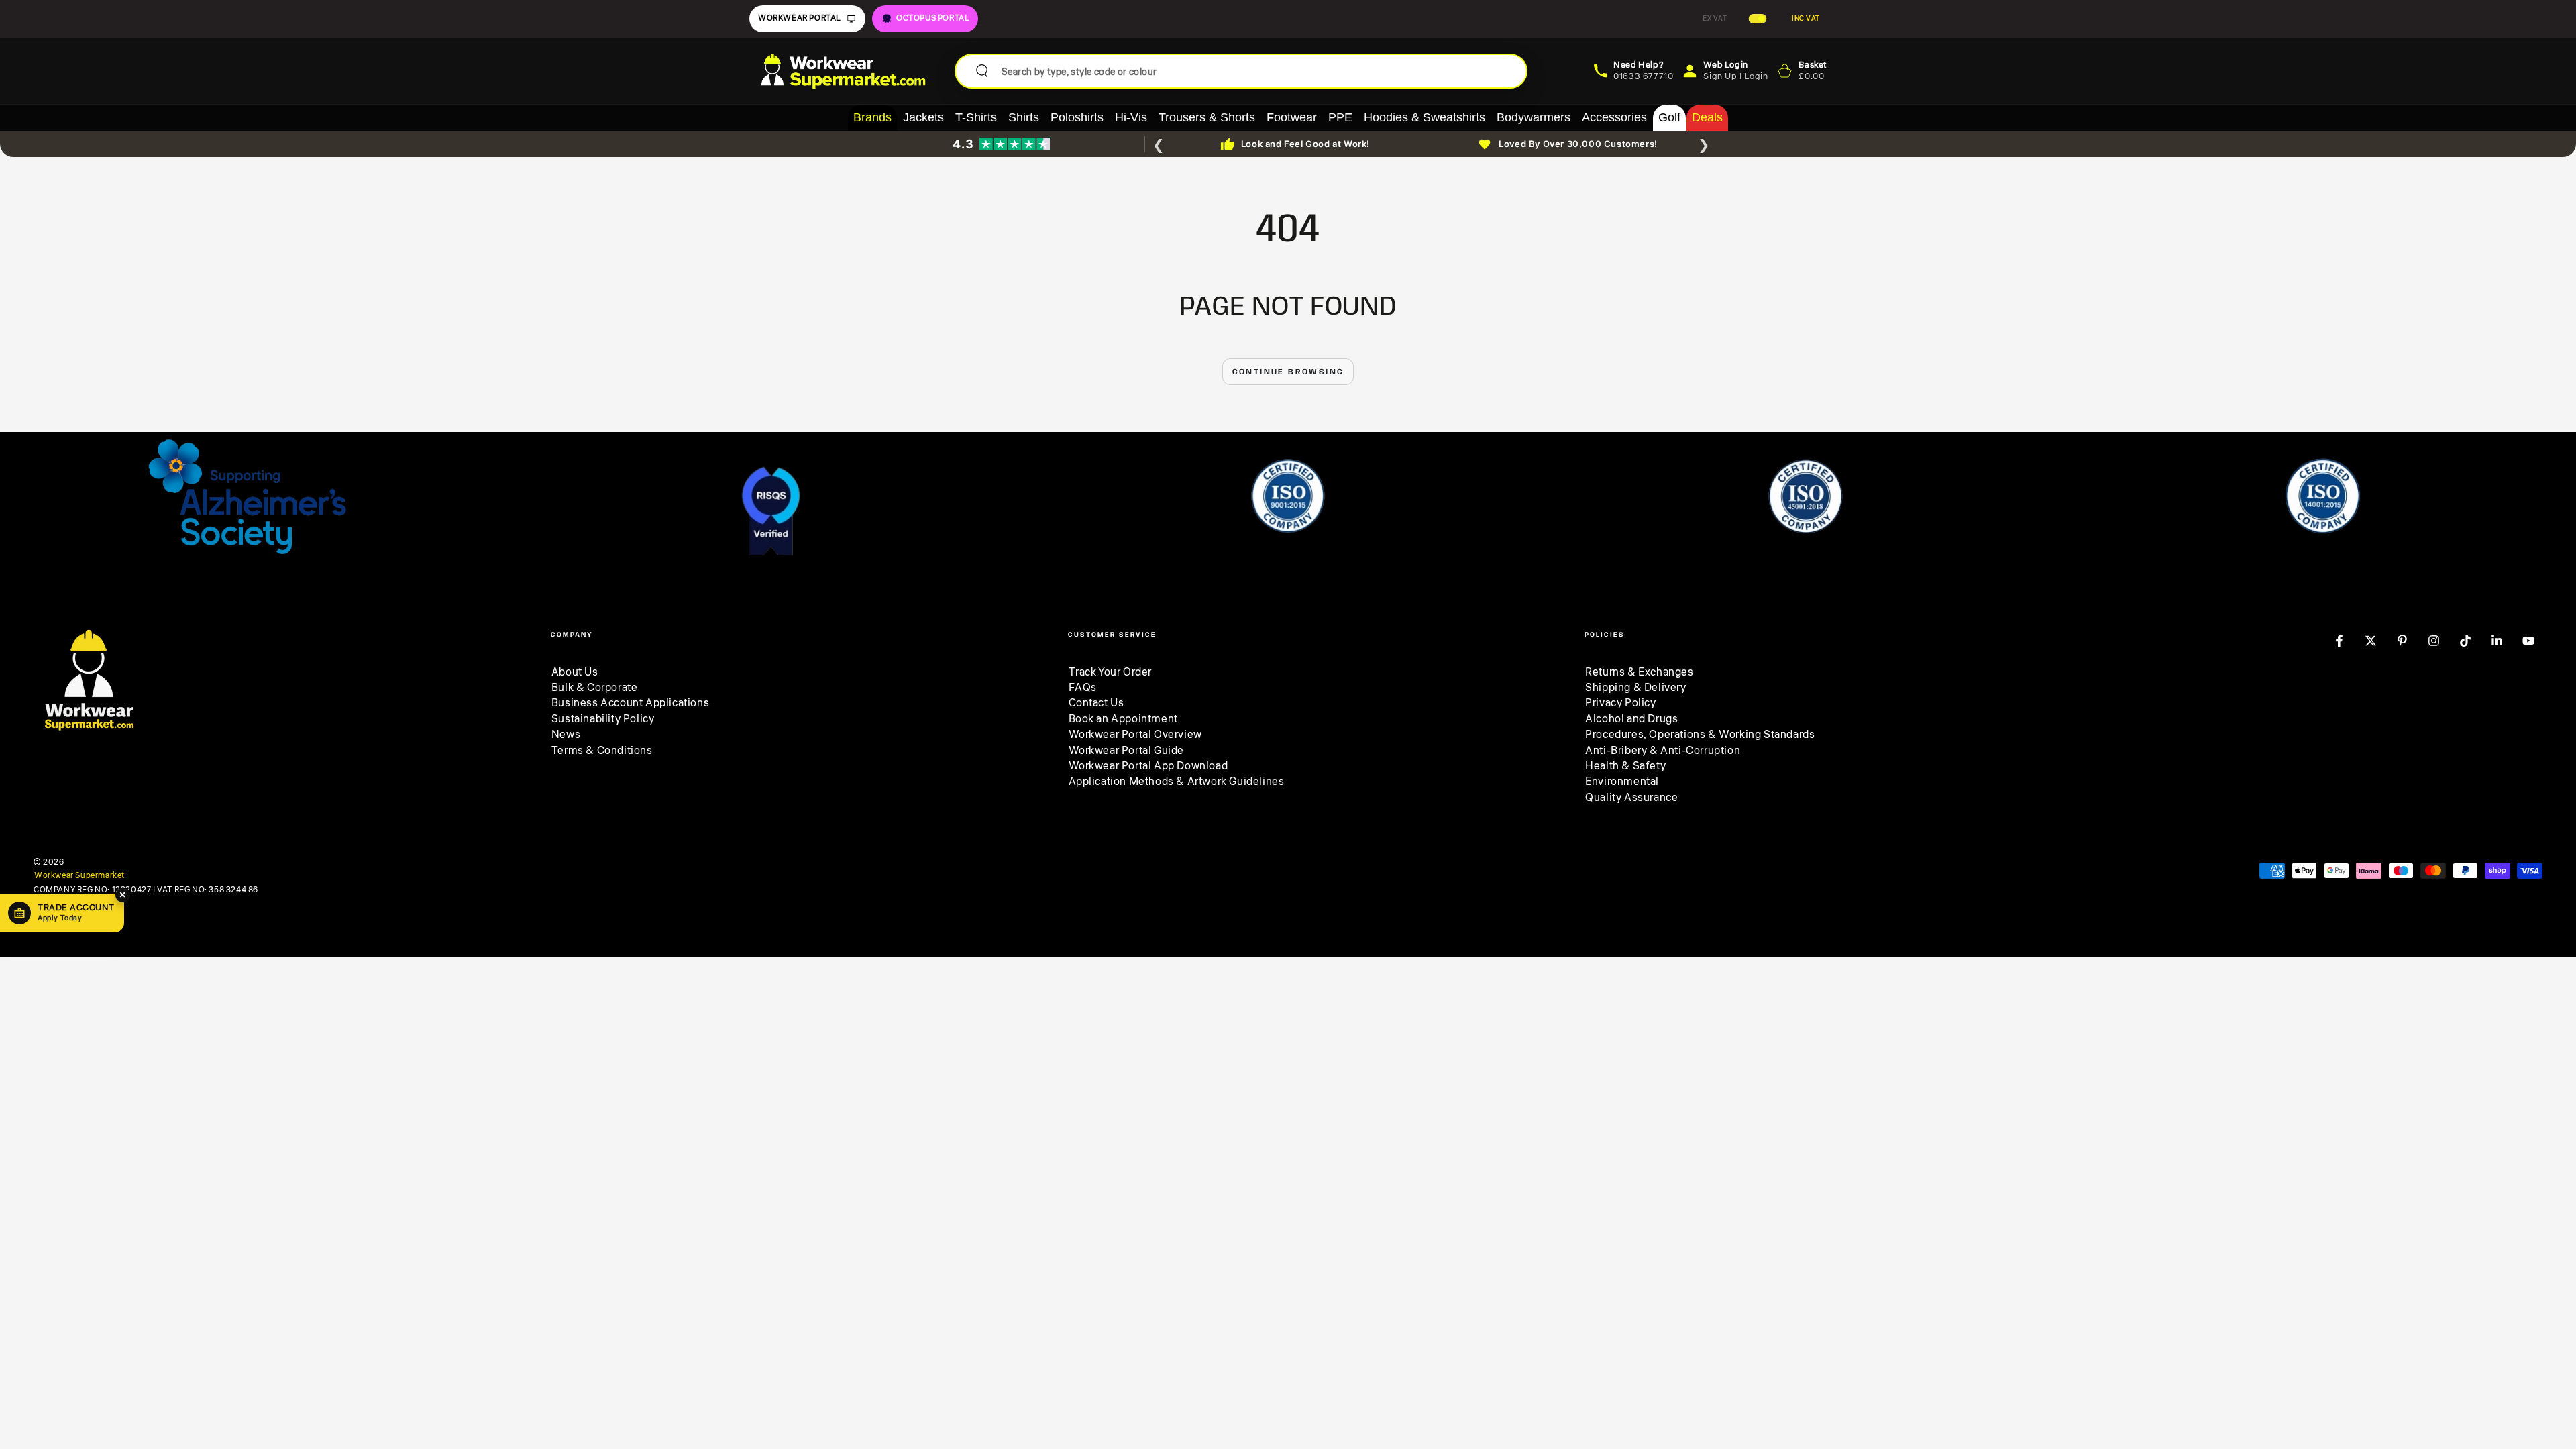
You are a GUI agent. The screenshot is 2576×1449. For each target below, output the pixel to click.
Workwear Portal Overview (1135, 735)
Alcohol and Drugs (1631, 719)
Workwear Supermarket (79, 876)
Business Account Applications (630, 703)
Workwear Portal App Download (1148, 766)
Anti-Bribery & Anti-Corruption (1663, 751)
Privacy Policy (1620, 703)
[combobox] (1259, 71)
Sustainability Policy (603, 719)
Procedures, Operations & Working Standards (1700, 735)
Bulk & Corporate (595, 688)
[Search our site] (982, 71)
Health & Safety (1625, 766)
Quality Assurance (1631, 798)
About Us (575, 672)
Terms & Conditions (602, 751)
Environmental (1622, 782)
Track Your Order (1111, 672)
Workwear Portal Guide (1127, 751)
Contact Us (1096, 703)
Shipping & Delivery (1635, 688)
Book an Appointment (1123, 719)
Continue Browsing (1288, 372)
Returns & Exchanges (1639, 672)
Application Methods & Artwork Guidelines (1177, 782)
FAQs (1083, 688)
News (566, 735)
